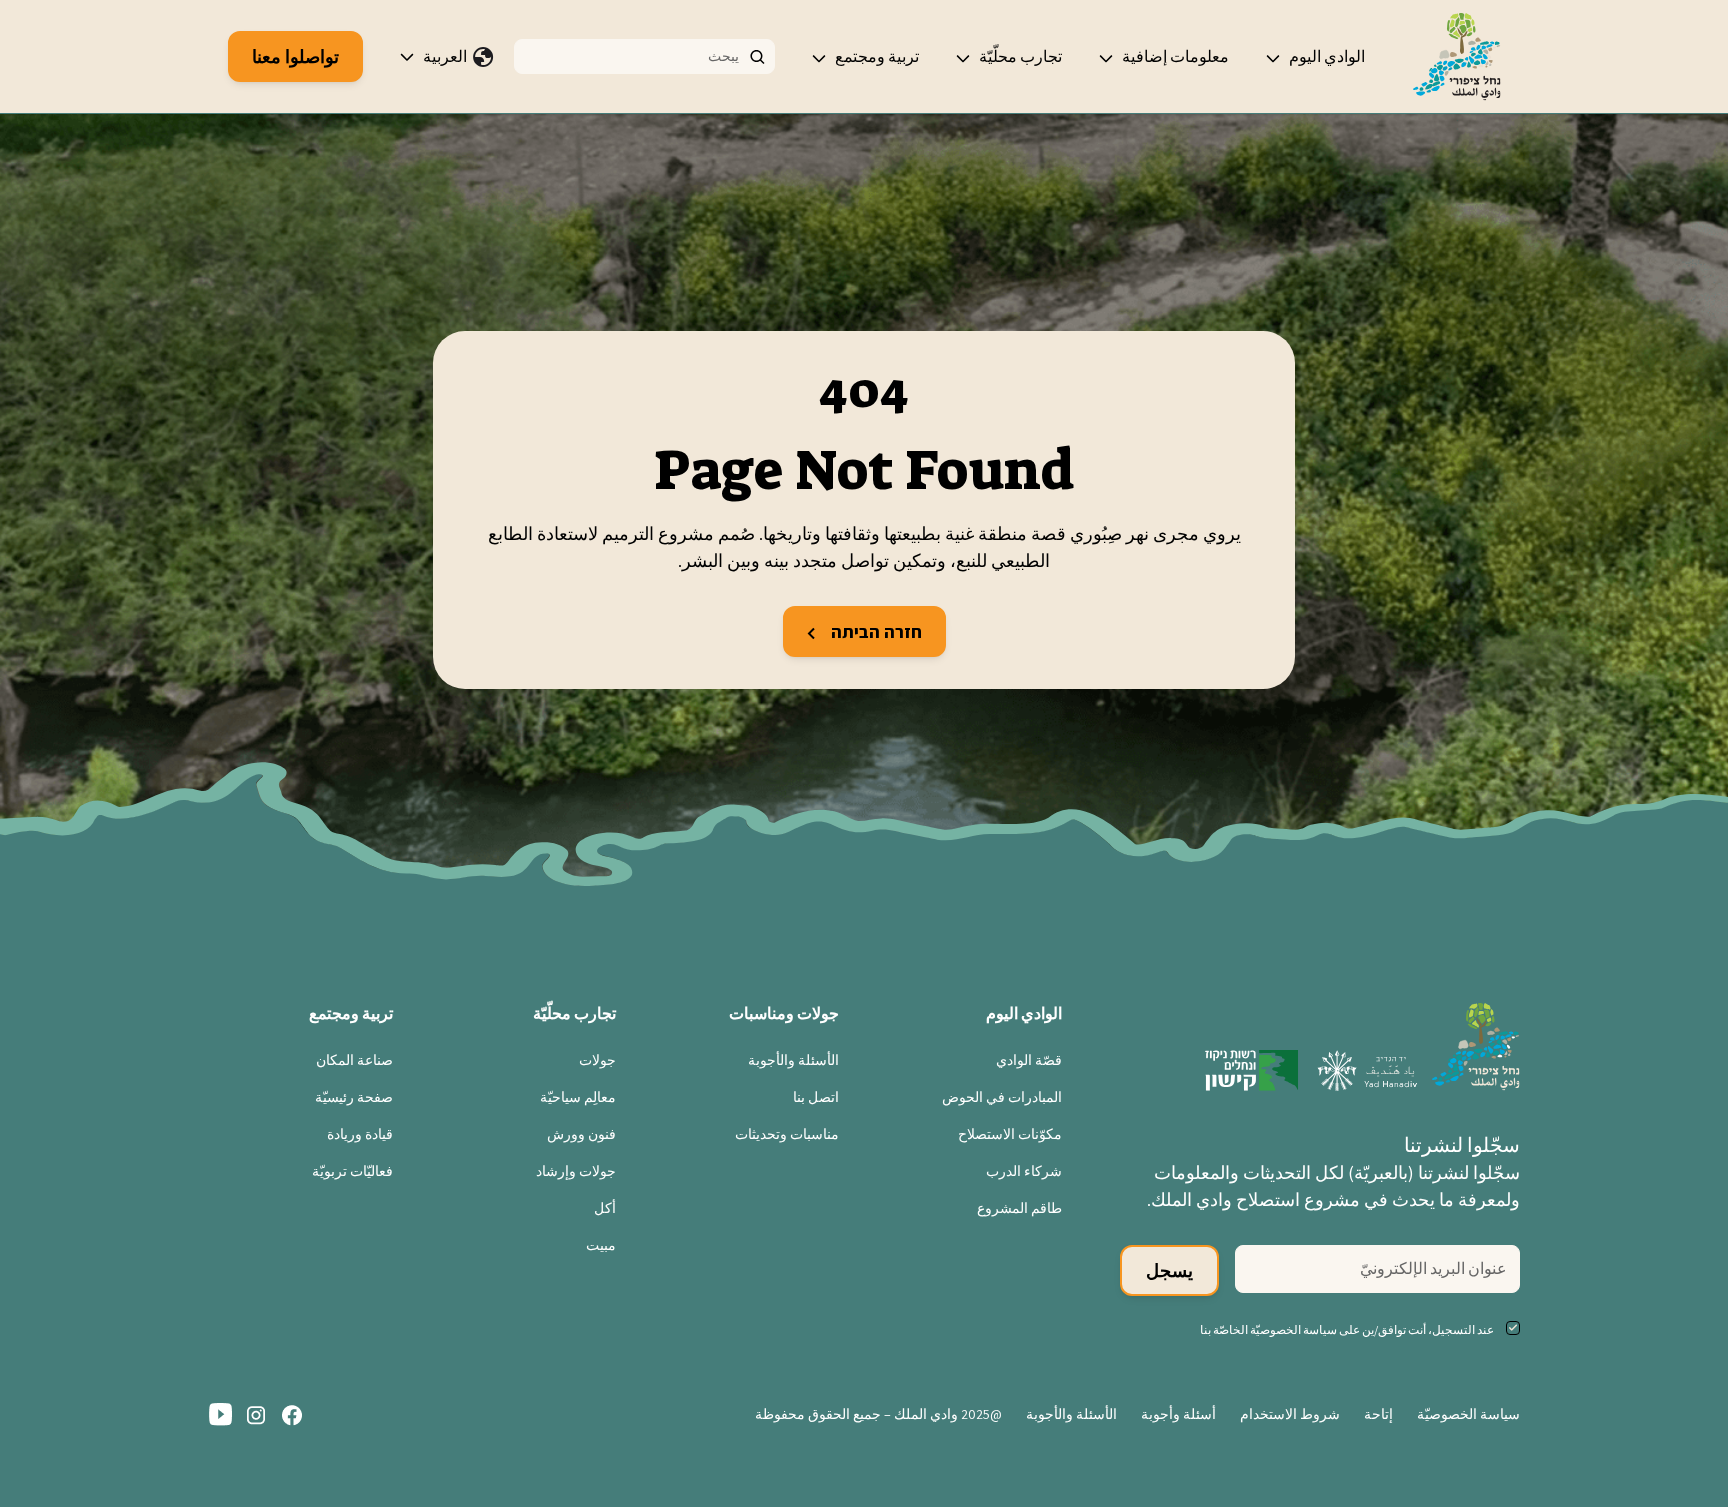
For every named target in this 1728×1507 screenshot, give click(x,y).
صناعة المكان (354, 1060)
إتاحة (1378, 1414)
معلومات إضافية (1175, 56)
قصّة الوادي (1029, 1060)
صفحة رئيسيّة (354, 1097)
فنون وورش (581, 1134)
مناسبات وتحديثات (787, 1134)
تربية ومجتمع (877, 56)
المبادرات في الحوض (1002, 1097)
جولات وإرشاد (576, 1171)
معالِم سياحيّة (578, 1097)
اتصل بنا (816, 1097)
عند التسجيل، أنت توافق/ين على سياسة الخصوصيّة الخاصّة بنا (1347, 1329)
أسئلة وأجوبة (1178, 1414)
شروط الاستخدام (1290, 1414)
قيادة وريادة (360, 1134)
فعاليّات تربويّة (352, 1171)
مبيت (601, 1245)
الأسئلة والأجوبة (793, 1060)
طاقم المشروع (1019, 1208)
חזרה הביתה (874, 631)
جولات (597, 1060)
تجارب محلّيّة (1020, 56)
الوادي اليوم (1327, 56)
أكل (605, 1208)
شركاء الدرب (1024, 1171)
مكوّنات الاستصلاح (1010, 1134)
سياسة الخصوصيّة (1468, 1414)
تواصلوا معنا (295, 56)
